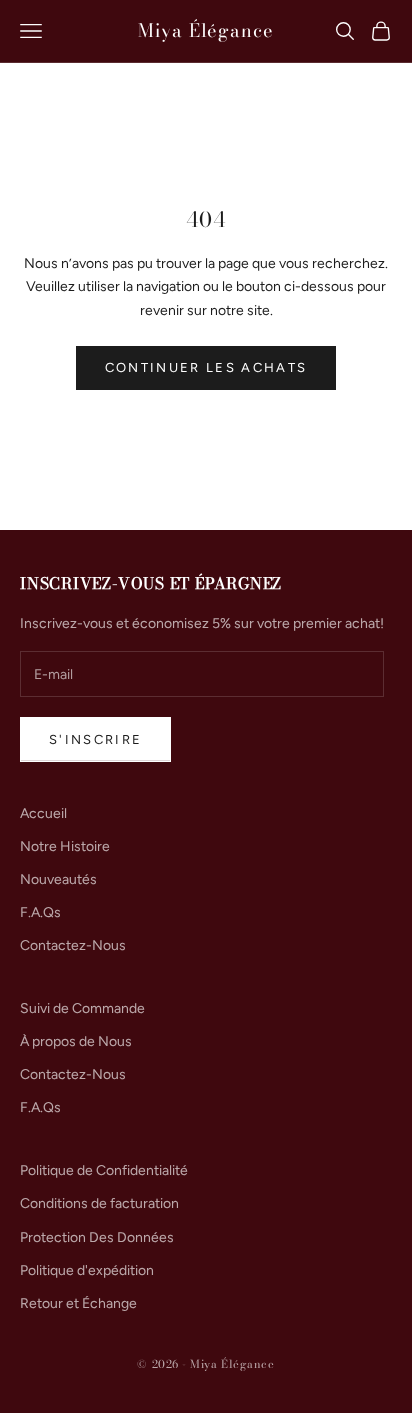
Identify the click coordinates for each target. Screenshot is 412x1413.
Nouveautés (58, 879)
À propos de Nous (76, 1041)
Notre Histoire (65, 846)
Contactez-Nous (73, 945)
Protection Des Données (97, 1237)
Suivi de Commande (82, 1008)
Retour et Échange (78, 1303)
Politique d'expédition (87, 1270)
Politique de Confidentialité (104, 1170)
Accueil (43, 813)
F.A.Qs (40, 912)
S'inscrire (95, 739)
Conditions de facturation (99, 1203)
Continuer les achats (206, 367)
